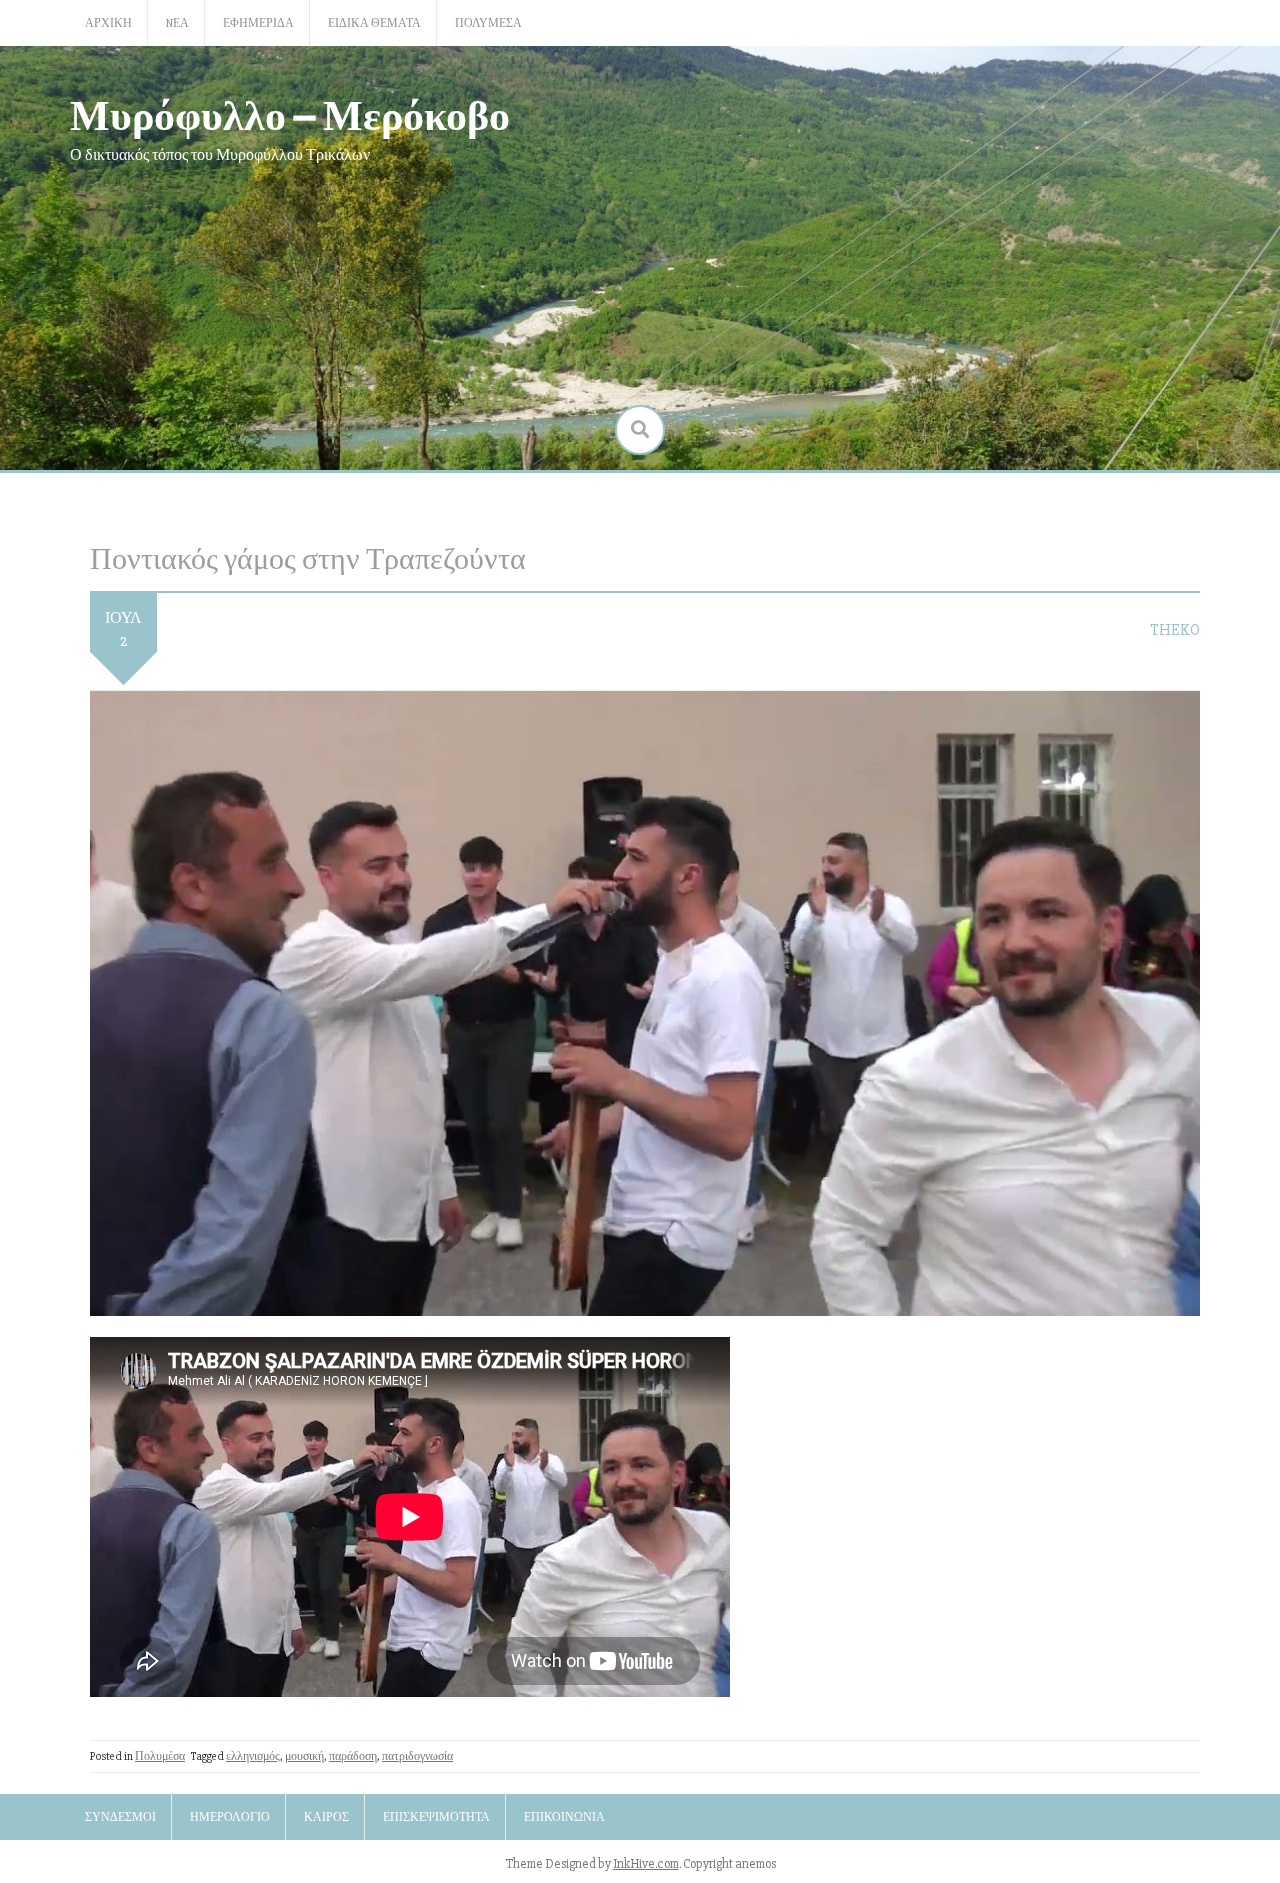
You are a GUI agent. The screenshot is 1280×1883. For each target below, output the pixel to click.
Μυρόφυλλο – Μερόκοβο (290, 113)
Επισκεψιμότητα (436, 1817)
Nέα (177, 23)
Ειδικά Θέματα (374, 23)
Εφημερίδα (258, 23)
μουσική (304, 1756)
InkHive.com (646, 1864)
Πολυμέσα (488, 23)
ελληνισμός (253, 1756)
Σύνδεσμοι (120, 1817)
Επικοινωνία (564, 1817)
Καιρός (326, 1817)
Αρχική (108, 23)
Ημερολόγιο (230, 1817)
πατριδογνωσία (417, 1756)
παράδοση (353, 1756)
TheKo (1175, 630)
